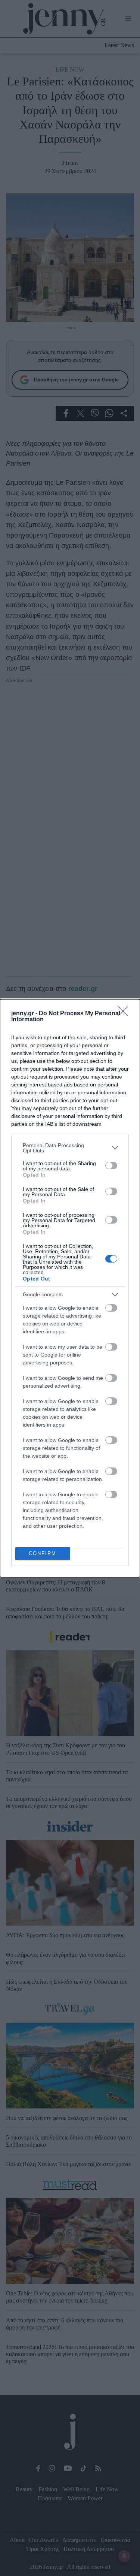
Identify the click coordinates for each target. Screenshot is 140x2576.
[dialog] (70, 1288)
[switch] (111, 1165)
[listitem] (70, 1148)
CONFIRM (43, 1553)
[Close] (125, 1014)
